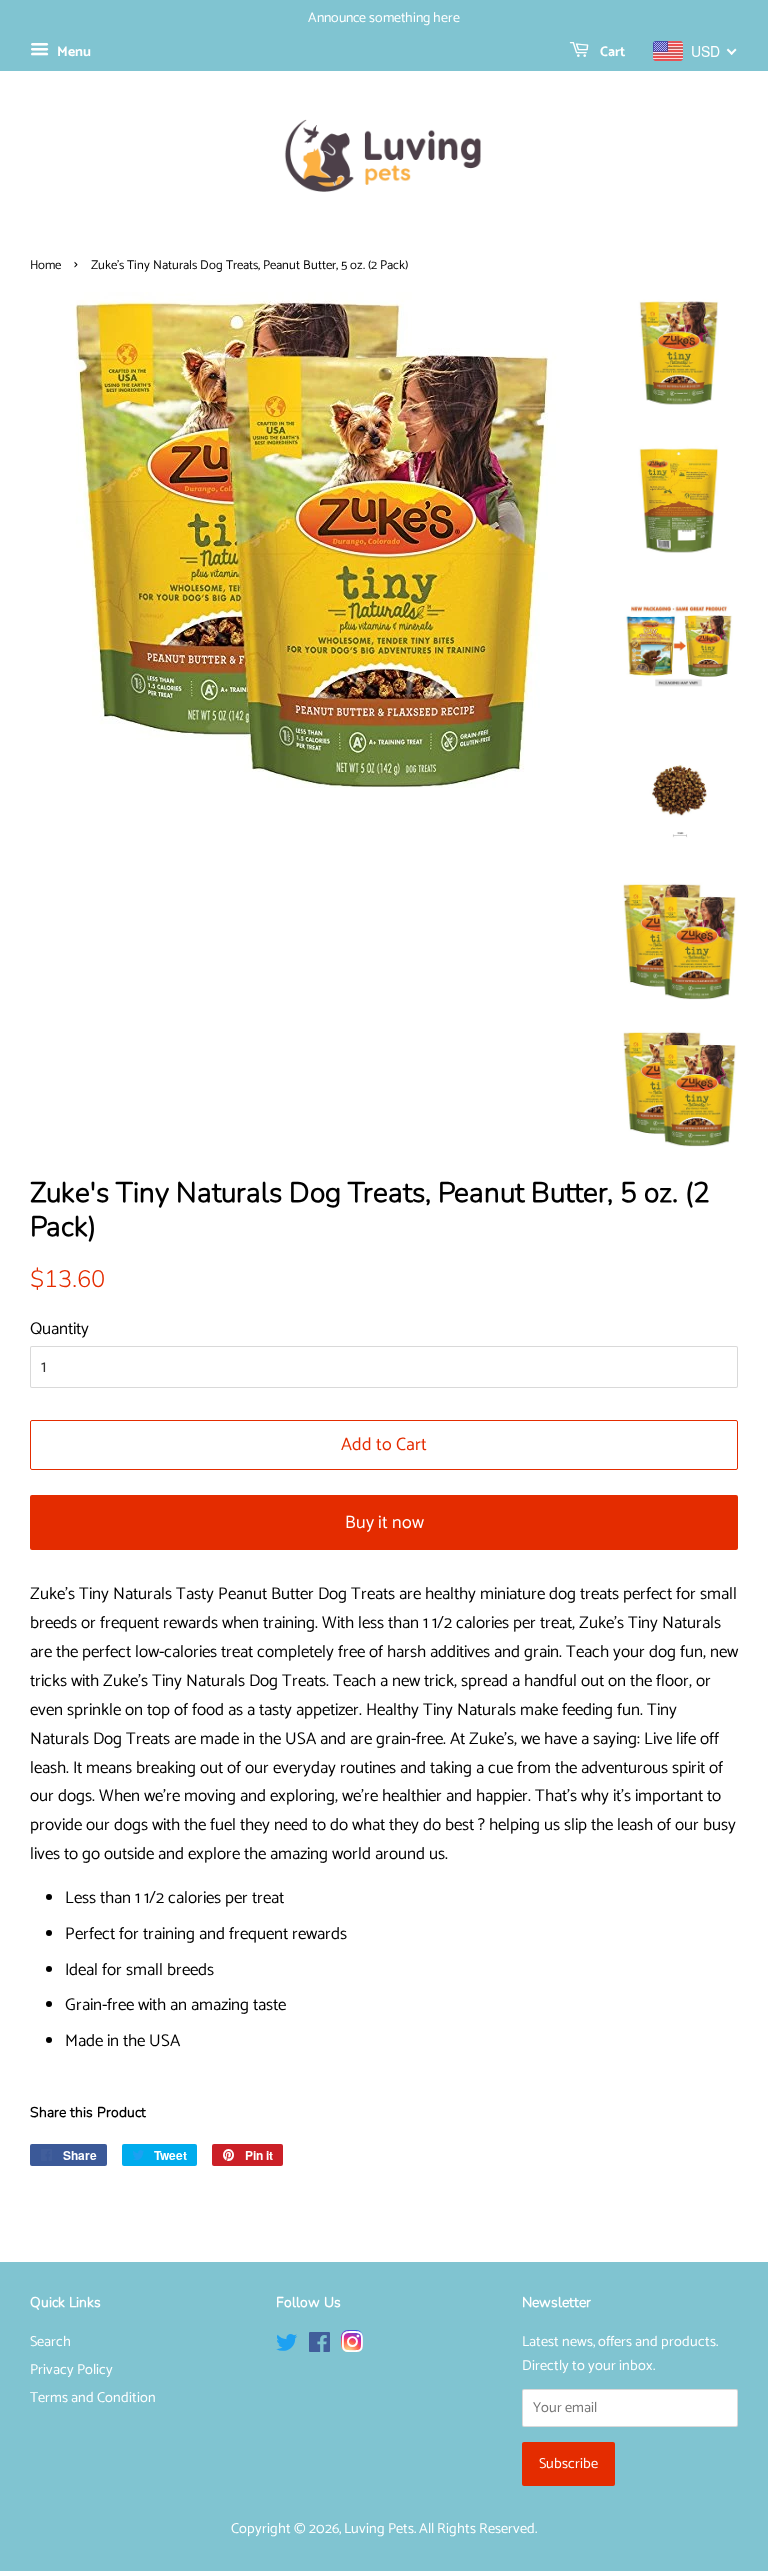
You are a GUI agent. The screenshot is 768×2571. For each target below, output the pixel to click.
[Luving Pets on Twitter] (287, 2347)
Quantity (59, 1329)
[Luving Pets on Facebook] (319, 2347)
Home (45, 265)
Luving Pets (379, 2529)
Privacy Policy (71, 2370)
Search (50, 2342)
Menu (72, 52)
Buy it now (384, 1523)
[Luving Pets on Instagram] (352, 2347)
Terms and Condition (93, 2398)
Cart (611, 52)
